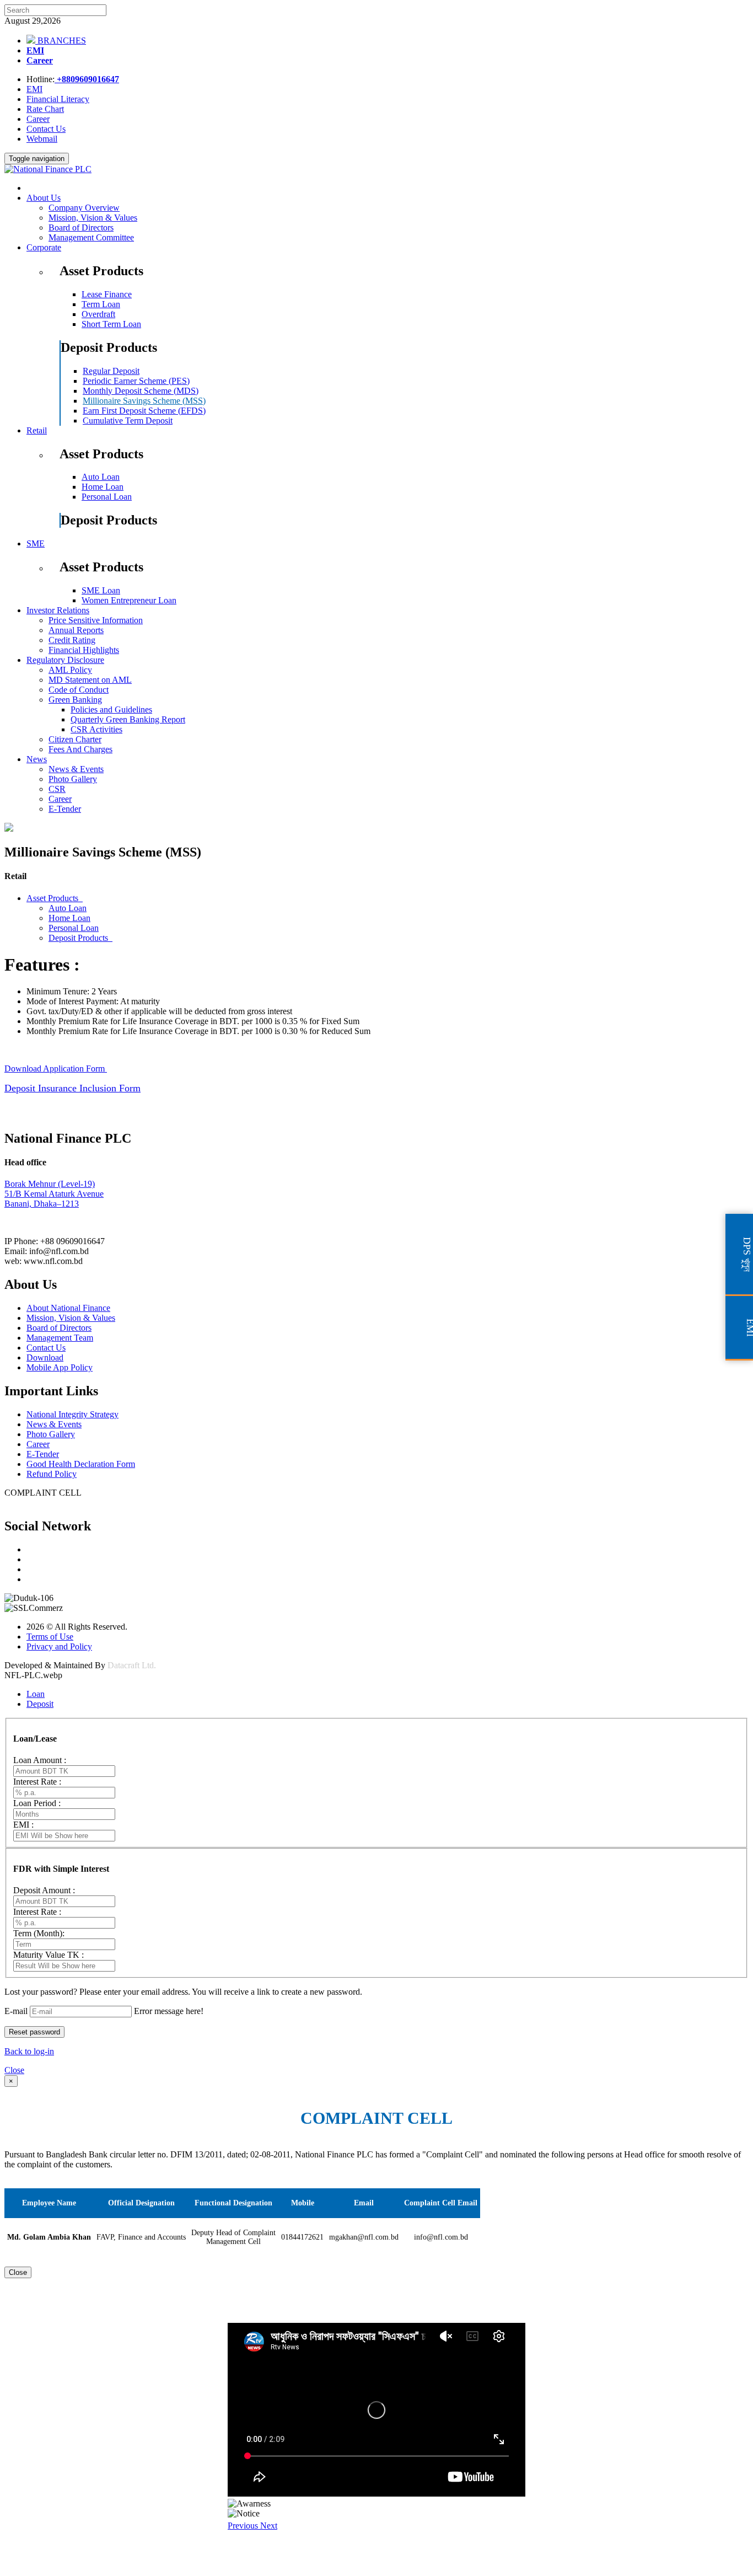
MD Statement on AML (90, 680)
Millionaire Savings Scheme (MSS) (144, 401)
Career (40, 60)
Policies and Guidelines (111, 709)
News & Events (76, 769)
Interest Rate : (37, 1782)
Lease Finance (107, 294)
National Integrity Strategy (72, 1414)
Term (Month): (39, 1933)
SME (36, 543)
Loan (36, 1694)
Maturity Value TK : (49, 1955)
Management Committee (91, 237)
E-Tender (65, 809)
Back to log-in (29, 2051)
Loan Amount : (40, 1760)
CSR (57, 789)
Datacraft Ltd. (132, 1665)
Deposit (40, 1704)
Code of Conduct (79, 690)
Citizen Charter (75, 739)
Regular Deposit (111, 371)
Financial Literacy (58, 99)
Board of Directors (81, 227)
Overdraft (98, 314)
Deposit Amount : (44, 1890)
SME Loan (101, 590)
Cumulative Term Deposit (128, 421)
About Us (44, 198)
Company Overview (84, 208)
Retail (37, 430)
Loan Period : (37, 1803)
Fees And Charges (80, 749)
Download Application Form (56, 1069)
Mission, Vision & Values (93, 218)
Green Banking (75, 700)
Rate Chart (45, 109)
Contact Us (46, 129)
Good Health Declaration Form (81, 1464)
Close (14, 2070)
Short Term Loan (111, 324)
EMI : (23, 1825)
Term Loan (101, 304)
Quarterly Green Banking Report (128, 719)
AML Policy (70, 670)
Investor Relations (58, 610)
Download (45, 1357)
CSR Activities (96, 729)
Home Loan (103, 487)
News (37, 759)
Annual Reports (76, 630)
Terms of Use (50, 1637)
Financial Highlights (84, 650)
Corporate (44, 247)
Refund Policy (52, 1474)
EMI (35, 50)
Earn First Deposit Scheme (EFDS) (144, 411)
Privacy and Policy (59, 1646)
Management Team (60, 1338)
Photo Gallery (73, 779)
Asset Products (55, 898)
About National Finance (68, 1308)
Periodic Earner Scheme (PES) (136, 381)
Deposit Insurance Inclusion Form (72, 1088)
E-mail (16, 2011)
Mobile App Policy (60, 1367)
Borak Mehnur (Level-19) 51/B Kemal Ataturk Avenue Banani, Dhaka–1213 (54, 1194)
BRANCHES (61, 41)
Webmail (42, 139)
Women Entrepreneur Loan (129, 600)
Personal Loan (107, 497)
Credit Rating (72, 640)
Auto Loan (101, 477)
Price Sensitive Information (96, 620)
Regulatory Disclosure (65, 660)
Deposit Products (80, 938)
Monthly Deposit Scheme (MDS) (141, 391)
